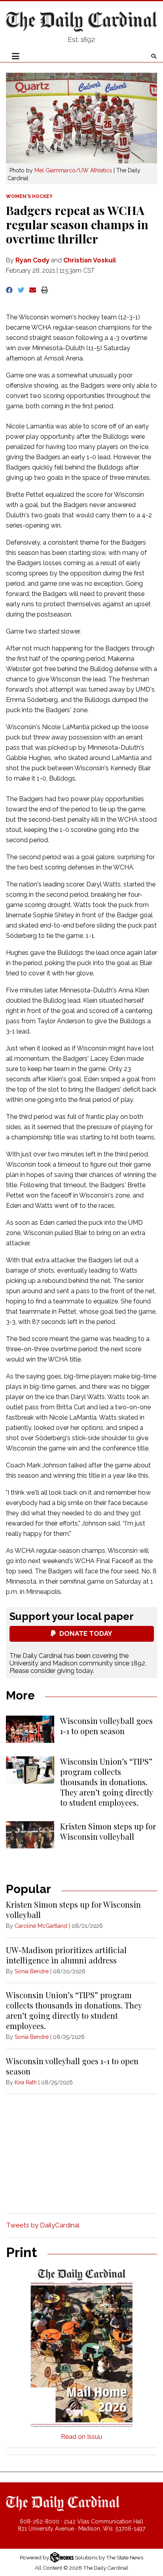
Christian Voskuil (90, 260)
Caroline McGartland (41, 1926)
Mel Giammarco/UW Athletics (73, 170)
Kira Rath (26, 2082)
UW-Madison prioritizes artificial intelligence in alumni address (66, 1955)
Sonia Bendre (32, 1971)
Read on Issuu (81, 2437)
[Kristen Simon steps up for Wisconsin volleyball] (30, 1835)
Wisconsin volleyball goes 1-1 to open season (106, 1726)
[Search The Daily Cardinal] (154, 56)
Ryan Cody (32, 260)
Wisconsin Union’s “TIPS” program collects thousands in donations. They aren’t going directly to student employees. (106, 1782)
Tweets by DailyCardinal (43, 2225)
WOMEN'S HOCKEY (29, 196)
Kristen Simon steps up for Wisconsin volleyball (108, 1831)
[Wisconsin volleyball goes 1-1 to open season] (30, 1729)
